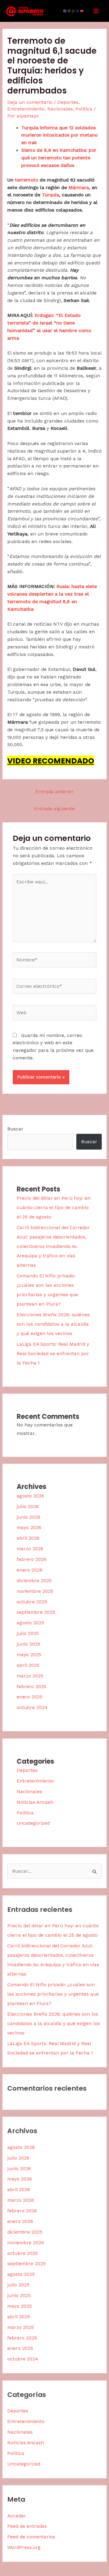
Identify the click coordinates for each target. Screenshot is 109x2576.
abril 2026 (28, 1538)
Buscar (15, 1129)
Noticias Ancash (35, 1802)
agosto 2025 (30, 1623)
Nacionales (60, 109)
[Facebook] (65, 11)
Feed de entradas (27, 2526)
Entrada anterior (54, 792)
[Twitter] (78, 11)
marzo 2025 (30, 1676)
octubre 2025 (32, 1602)
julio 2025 (28, 1633)
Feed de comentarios (31, 2537)
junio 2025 (28, 1644)
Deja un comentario (30, 102)
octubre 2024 (32, 1708)
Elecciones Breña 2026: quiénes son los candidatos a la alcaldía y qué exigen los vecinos (53, 1324)
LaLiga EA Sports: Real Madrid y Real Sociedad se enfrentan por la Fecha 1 (53, 1354)
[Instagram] (69, 11)
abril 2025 (28, 1665)
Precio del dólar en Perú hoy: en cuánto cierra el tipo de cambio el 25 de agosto (54, 1208)
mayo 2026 (29, 1528)
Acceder (17, 2516)
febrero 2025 (31, 1687)
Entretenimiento (26, 109)
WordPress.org (24, 2547)
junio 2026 (28, 1517)
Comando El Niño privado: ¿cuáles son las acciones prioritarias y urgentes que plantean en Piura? (53, 1994)
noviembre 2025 (35, 1591)
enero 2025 (30, 1697)
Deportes (68, 102)
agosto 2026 (30, 1496)
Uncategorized (33, 1823)
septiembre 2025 (36, 1612)
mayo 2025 (29, 1655)
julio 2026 (28, 1507)
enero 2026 (30, 1570)
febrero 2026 (31, 1559)
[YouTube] (82, 11)
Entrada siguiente (54, 809)
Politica (84, 109)
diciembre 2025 (34, 1581)
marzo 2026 (30, 1549)
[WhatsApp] (73, 11)
